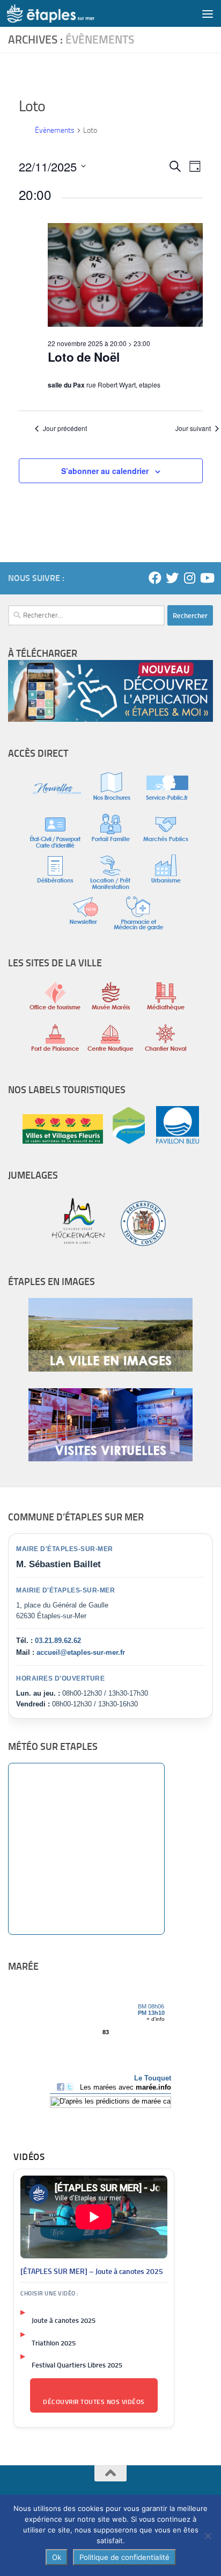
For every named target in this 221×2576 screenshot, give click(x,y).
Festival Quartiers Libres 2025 (77, 2365)
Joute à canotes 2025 (64, 2320)
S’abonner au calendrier (105, 471)
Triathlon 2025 (54, 2343)
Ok (57, 2557)
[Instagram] (189, 578)
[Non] (208, 2536)
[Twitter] (172, 578)
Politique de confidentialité (124, 2557)
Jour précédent (65, 428)
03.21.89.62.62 (58, 1641)
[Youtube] (207, 578)
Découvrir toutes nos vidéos (94, 2402)
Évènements (55, 130)
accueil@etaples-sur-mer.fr (81, 1652)
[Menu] (208, 13)
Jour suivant (193, 428)
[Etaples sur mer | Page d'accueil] (65, 13)
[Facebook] (155, 578)
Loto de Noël (84, 357)
